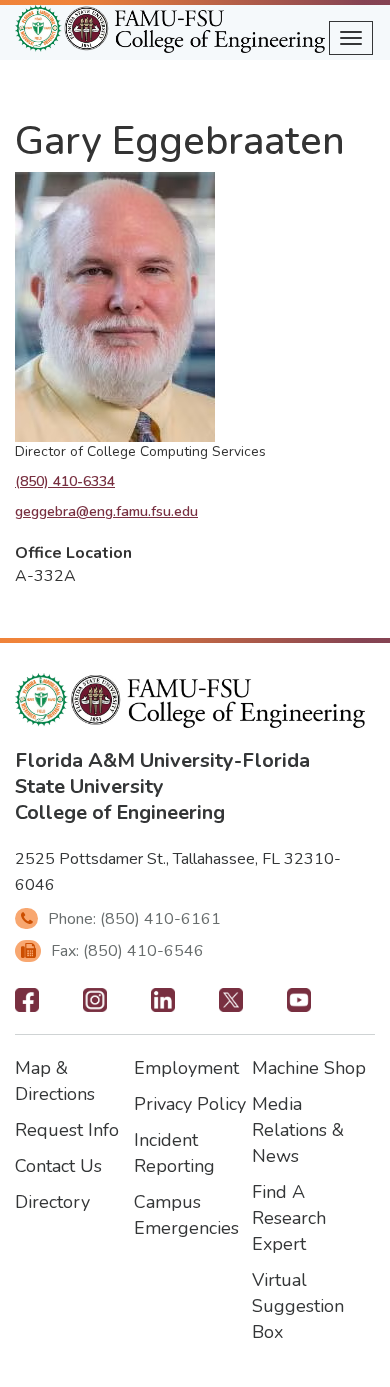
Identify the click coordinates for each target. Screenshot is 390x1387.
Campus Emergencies (186, 1215)
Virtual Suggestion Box (298, 1306)
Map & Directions (55, 1081)
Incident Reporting (174, 1153)
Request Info (67, 1130)
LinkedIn (163, 1006)
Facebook (27, 1006)
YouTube (299, 1006)
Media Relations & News (298, 1130)
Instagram (95, 1006)
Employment (186, 1068)
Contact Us (58, 1166)
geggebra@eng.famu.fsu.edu (106, 511)
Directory (52, 1202)
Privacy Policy (190, 1104)
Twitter (231, 1006)
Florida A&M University (124, 760)
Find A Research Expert (289, 1218)
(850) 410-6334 (65, 481)
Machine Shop (309, 1068)
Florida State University (162, 773)
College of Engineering (120, 812)
